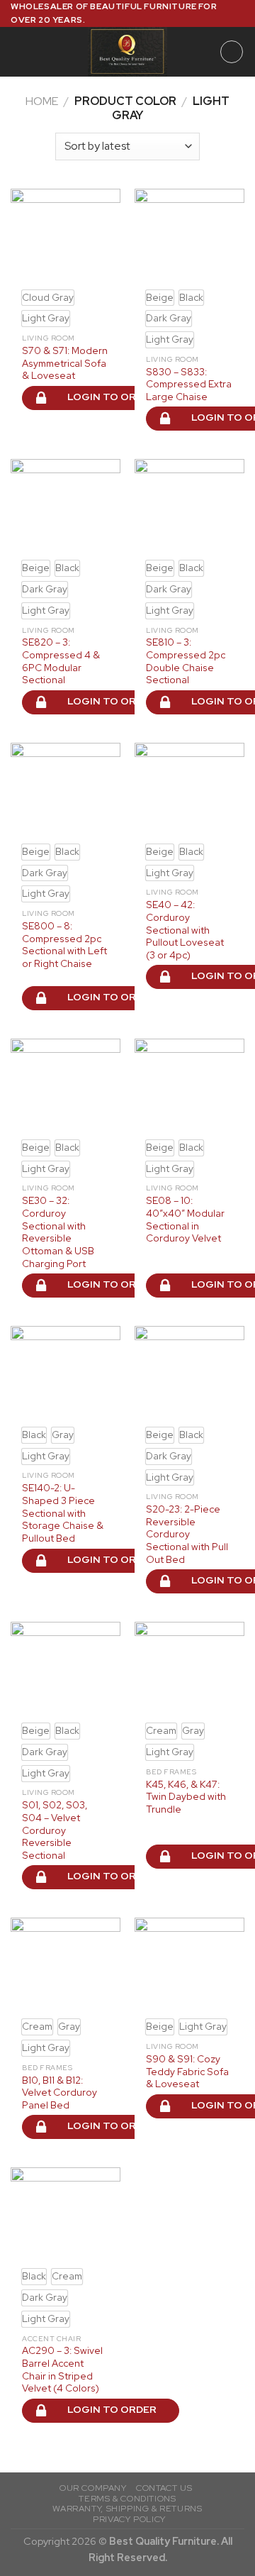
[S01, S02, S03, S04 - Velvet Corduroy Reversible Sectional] (66, 1668)
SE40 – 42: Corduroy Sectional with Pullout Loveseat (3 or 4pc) (185, 930)
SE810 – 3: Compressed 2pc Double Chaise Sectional (186, 661)
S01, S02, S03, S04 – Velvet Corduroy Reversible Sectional (55, 1830)
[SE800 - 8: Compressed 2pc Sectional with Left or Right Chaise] (66, 789)
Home (42, 101)
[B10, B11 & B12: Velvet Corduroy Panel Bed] (66, 1964)
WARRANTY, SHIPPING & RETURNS (127, 2509)
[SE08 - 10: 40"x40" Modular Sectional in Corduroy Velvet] (189, 1085)
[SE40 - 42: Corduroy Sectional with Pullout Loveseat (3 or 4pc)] (189, 789)
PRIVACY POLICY (129, 2519)
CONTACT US (164, 2488)
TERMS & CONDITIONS (127, 2499)
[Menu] (19, 52)
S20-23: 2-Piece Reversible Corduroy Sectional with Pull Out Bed (187, 1535)
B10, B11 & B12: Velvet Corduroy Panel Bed (59, 2093)
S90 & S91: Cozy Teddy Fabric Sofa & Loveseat (187, 2072)
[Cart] (232, 52)
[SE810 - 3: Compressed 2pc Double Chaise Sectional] (189, 505)
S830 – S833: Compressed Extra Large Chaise (189, 385)
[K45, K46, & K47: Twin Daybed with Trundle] (189, 1668)
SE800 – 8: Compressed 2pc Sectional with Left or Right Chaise (64, 945)
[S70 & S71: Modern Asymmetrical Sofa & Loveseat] (66, 235)
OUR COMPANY (93, 2488)
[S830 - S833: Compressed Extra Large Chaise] (189, 235)
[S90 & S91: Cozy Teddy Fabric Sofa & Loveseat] (189, 1964)
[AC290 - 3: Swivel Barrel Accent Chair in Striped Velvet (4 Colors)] (66, 2213)
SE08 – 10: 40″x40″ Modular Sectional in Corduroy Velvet (185, 1220)
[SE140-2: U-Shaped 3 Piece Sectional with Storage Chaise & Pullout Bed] (66, 1372)
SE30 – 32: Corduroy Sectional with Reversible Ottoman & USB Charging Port (58, 1232)
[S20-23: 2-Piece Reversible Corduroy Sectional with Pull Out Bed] (189, 1372)
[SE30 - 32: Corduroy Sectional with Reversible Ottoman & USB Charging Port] (66, 1085)
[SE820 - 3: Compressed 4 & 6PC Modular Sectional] (66, 505)
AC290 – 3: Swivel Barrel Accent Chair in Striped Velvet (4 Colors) (62, 2370)
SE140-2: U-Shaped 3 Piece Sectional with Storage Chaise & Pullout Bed (63, 1513)
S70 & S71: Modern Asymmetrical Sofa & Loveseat (65, 363)
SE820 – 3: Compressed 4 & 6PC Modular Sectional (61, 661)
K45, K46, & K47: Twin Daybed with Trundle (186, 1797)
